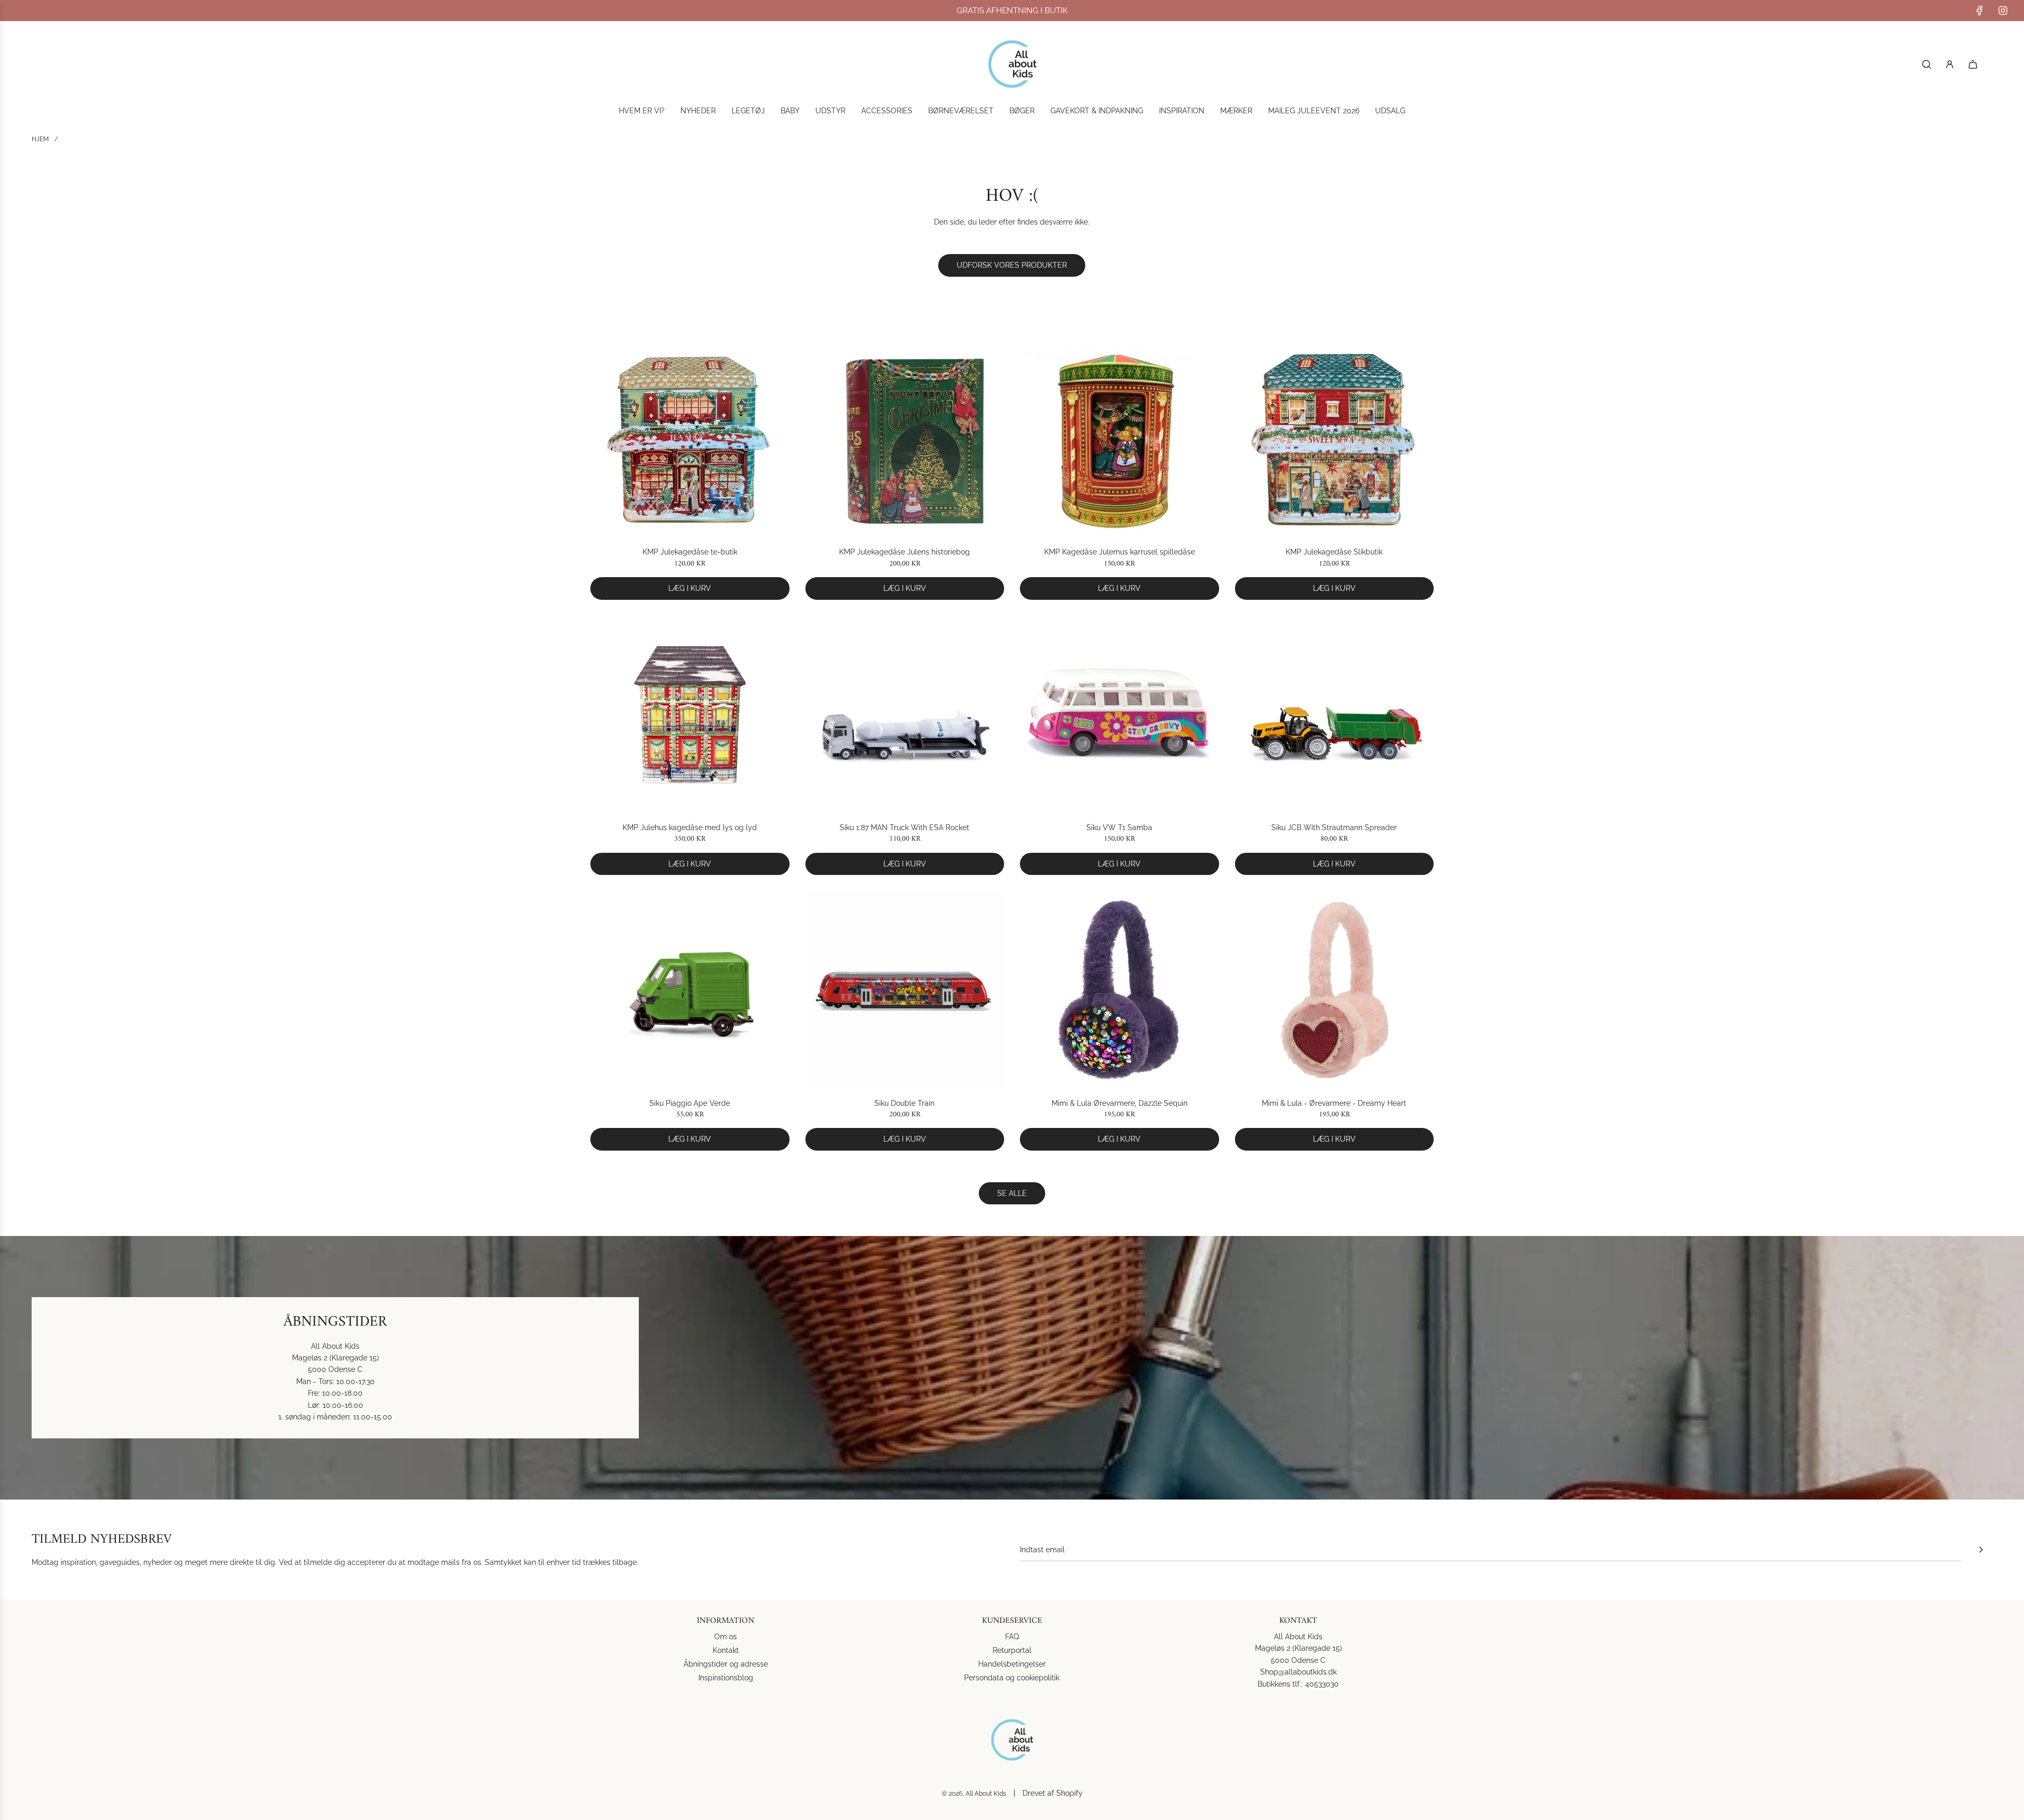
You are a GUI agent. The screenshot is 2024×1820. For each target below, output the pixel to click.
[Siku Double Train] (905, 990)
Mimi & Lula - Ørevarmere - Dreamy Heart (1334, 1103)
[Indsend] (1981, 1550)
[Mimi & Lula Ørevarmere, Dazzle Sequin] (1120, 990)
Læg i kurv (690, 588)
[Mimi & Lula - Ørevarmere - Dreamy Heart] (1335, 990)
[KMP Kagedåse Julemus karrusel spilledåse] (1120, 440)
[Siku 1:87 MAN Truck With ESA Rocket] (905, 715)
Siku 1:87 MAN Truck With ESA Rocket (904, 828)
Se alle (1012, 1193)
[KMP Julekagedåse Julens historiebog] (905, 440)
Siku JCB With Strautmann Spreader (1334, 828)
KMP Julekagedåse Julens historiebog (904, 552)
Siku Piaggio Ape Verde (690, 1103)
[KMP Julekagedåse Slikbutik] (1335, 440)
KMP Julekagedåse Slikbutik (1334, 552)
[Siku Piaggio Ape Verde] (690, 990)
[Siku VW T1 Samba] (1120, 715)
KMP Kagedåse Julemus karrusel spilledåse (1120, 552)
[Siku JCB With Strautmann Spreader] (1335, 715)
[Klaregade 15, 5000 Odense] (1012, 1368)
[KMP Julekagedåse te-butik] (690, 440)
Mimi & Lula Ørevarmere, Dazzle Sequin (1120, 1103)
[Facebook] (1980, 11)
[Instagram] (2003, 11)
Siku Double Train (904, 1103)
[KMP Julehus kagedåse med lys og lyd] (690, 715)
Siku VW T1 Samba (1119, 828)
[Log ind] (1950, 64)
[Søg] (1926, 64)
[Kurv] (1973, 64)
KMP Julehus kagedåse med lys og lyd (690, 828)
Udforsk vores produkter (1012, 265)
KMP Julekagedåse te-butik (690, 552)
